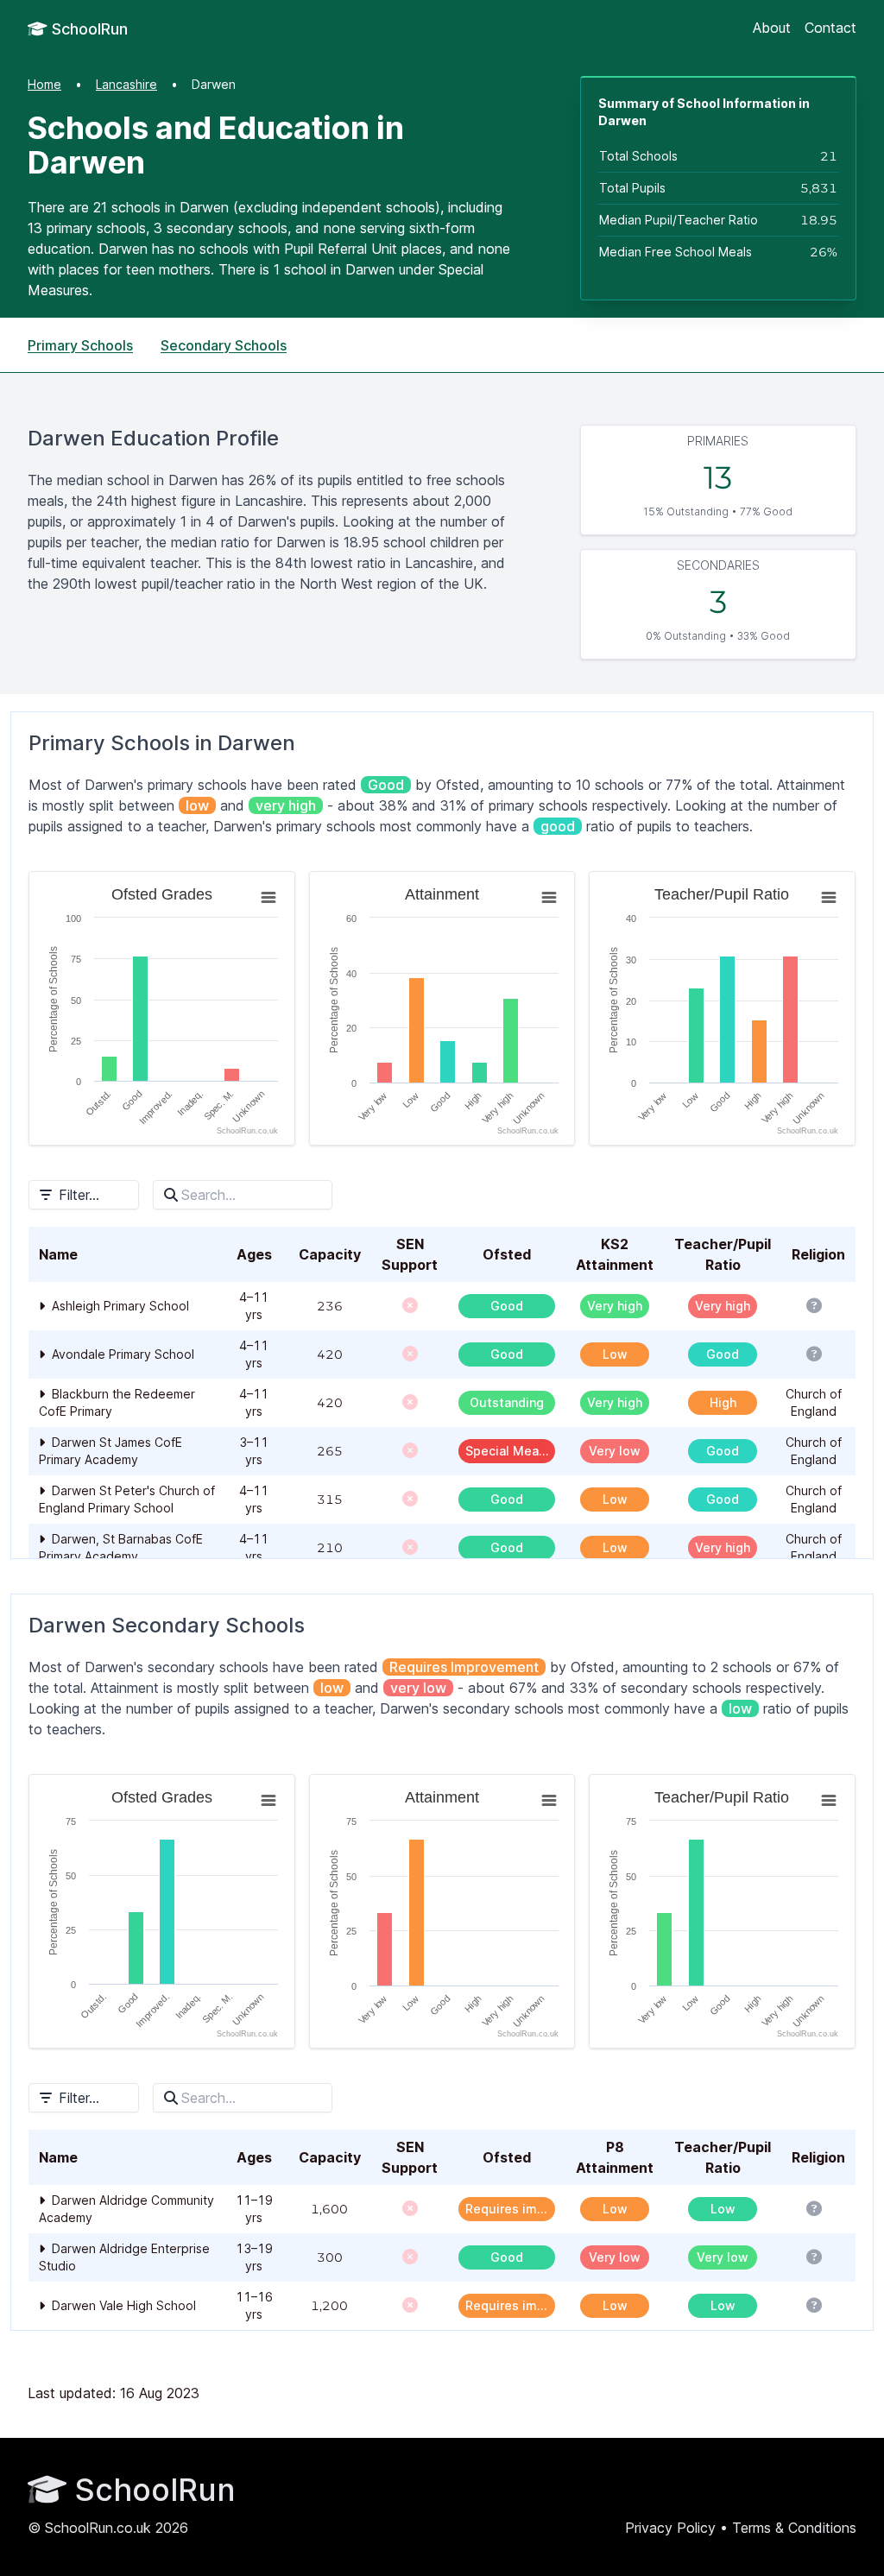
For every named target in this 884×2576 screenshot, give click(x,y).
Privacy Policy (670, 2528)
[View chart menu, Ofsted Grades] (268, 898)
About (772, 28)
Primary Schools (80, 345)
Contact (830, 28)
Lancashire (126, 84)
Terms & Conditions (794, 2528)
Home (44, 84)
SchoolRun (88, 29)
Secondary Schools (224, 345)
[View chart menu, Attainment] (549, 898)
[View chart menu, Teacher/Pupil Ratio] (829, 898)
